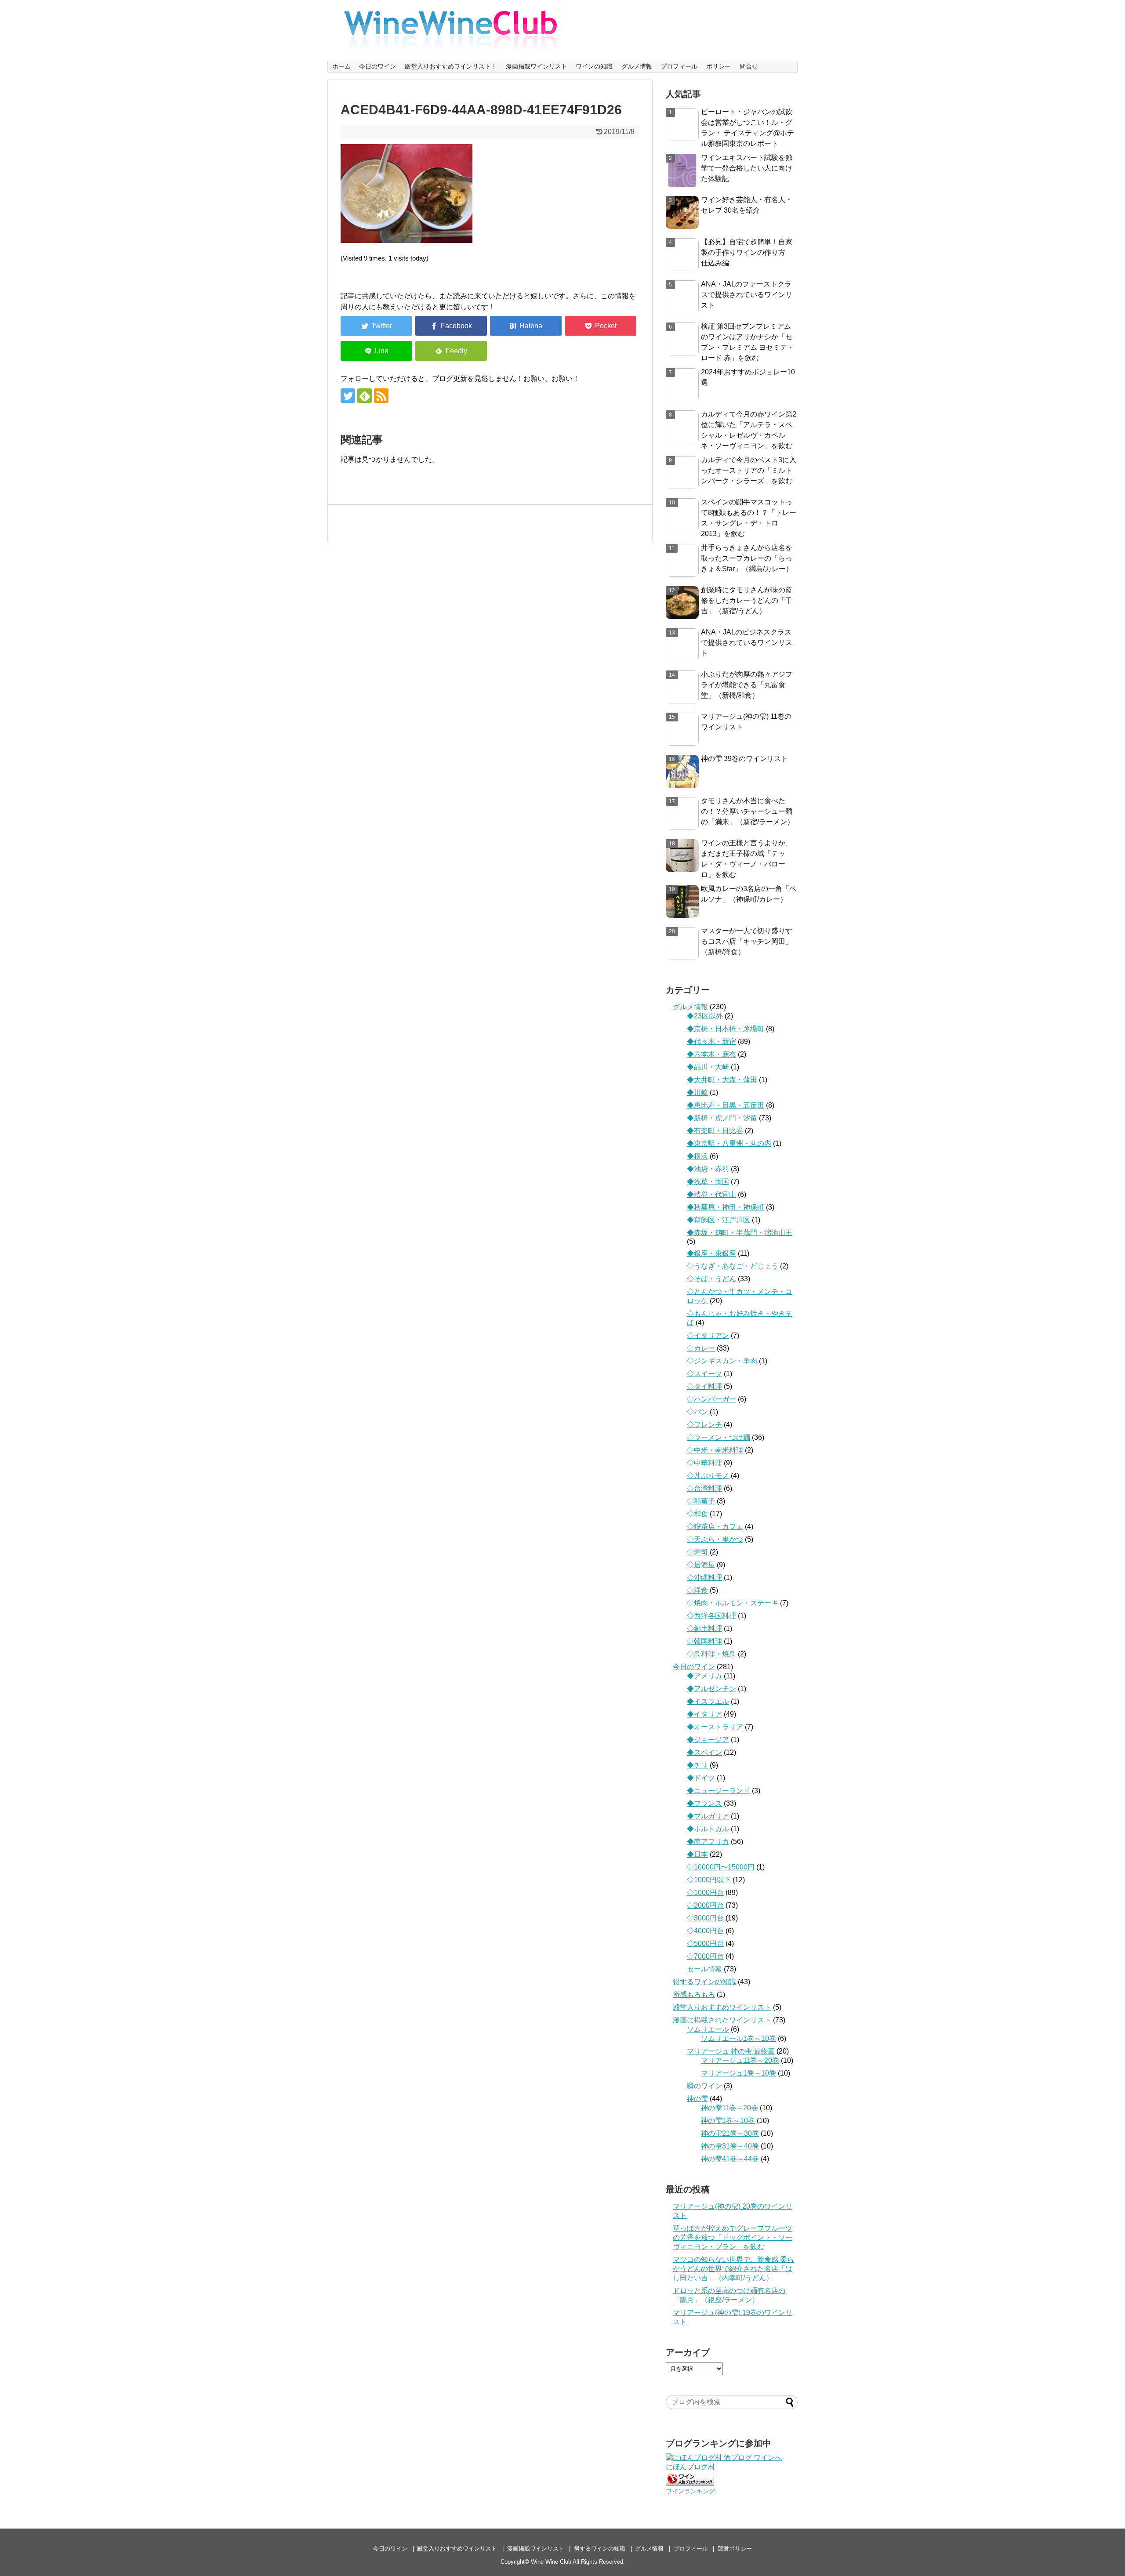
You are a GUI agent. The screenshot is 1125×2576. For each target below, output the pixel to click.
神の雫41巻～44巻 (730, 2159)
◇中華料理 (704, 1463)
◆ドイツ (701, 1778)
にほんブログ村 (690, 2467)
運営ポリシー (735, 2549)
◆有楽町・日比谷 (715, 1131)
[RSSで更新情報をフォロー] (381, 396)
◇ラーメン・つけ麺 (719, 1437)
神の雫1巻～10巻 (728, 2121)
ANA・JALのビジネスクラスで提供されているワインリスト (747, 643)
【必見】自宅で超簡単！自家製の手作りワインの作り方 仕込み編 (747, 252)
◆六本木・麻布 (711, 1054)
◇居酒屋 (701, 1565)
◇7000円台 (705, 1956)
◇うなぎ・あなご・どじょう (733, 1266)
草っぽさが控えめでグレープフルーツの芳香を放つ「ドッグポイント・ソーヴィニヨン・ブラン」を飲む (733, 2237)
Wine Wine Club (551, 2562)
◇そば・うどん (711, 1279)
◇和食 (697, 1514)
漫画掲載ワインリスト (537, 66)
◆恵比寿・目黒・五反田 (726, 1105)
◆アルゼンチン (711, 1689)
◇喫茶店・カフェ (715, 1527)
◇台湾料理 (704, 1488)
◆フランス (704, 1803)
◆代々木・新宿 (711, 1042)
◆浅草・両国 (708, 1182)
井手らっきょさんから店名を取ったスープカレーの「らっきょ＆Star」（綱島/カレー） (747, 558)
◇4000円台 (705, 1931)
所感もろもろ (694, 1994)
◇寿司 (697, 1552)
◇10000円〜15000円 (721, 1867)
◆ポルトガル (708, 1829)
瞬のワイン (704, 2086)
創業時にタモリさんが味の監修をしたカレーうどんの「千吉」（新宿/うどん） (747, 600)
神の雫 (697, 2099)
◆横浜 (697, 1156)
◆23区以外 (705, 1016)
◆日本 (697, 1854)
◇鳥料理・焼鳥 (711, 1654)
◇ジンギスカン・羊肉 (722, 1361)
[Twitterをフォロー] (348, 396)
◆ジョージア (708, 1740)
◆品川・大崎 (708, 1067)
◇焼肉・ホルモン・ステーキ (733, 1603)
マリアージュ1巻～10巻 (739, 2073)
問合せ (749, 66)
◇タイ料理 (704, 1386)
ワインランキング (690, 2491)
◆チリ (697, 1765)
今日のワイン (377, 66)
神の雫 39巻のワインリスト (744, 759)
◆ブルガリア (708, 1816)
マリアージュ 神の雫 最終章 (731, 2051)
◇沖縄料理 (704, 1578)
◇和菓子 (701, 1501)
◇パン (697, 1412)
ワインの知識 (594, 66)
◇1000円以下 (709, 1880)
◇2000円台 (705, 1905)
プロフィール (679, 66)
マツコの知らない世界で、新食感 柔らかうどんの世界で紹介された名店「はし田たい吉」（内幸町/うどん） (733, 2269)
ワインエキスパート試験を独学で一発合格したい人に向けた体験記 (747, 168)
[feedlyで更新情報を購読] (365, 396)
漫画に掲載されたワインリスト (722, 2020)
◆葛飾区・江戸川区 (719, 1220)
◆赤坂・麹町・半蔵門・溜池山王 (740, 1233)
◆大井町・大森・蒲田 (722, 1080)
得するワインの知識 (704, 1982)
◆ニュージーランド (719, 1791)
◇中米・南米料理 (715, 1450)
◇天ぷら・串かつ (715, 1539)
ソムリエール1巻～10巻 (739, 2038)
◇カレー (701, 1348)
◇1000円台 (705, 1893)
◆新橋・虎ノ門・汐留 (722, 1118)
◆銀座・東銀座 (711, 1253)
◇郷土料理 (704, 1629)
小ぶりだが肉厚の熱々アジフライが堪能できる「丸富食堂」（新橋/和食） (747, 685)
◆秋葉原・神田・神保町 (726, 1207)
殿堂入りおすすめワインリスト (722, 2007)
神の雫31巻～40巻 (730, 2146)
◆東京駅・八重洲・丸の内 (729, 1143)
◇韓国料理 (704, 1641)
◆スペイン (704, 1752)
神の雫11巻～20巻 (729, 2108)
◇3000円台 (705, 1918)
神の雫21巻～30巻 (730, 2133)
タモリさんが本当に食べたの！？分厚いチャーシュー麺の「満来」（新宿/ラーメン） (748, 811)
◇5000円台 (705, 1944)
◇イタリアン (708, 1335)
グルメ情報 (637, 66)
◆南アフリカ (708, 1842)
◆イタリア (704, 1714)
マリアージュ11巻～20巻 (740, 2060)
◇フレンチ (704, 1425)
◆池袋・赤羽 (708, 1169)
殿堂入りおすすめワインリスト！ (451, 66)
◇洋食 (697, 1590)
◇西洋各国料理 (711, 1616)
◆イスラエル (708, 1701)
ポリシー (719, 66)
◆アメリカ (704, 1676)
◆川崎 (697, 1092)
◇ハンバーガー (711, 1399)
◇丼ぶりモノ (708, 1476)
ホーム (341, 66)
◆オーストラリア (715, 1727)
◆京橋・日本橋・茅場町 (726, 1029)
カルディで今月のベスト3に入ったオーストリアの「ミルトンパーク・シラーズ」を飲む (749, 470)
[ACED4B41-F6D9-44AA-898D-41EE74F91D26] (526, 326)
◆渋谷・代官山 (711, 1194)
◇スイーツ (704, 1374)
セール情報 (704, 1969)
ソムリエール (708, 2029)
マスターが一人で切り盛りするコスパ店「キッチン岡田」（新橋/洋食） (747, 941)
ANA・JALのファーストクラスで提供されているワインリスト (747, 295)
